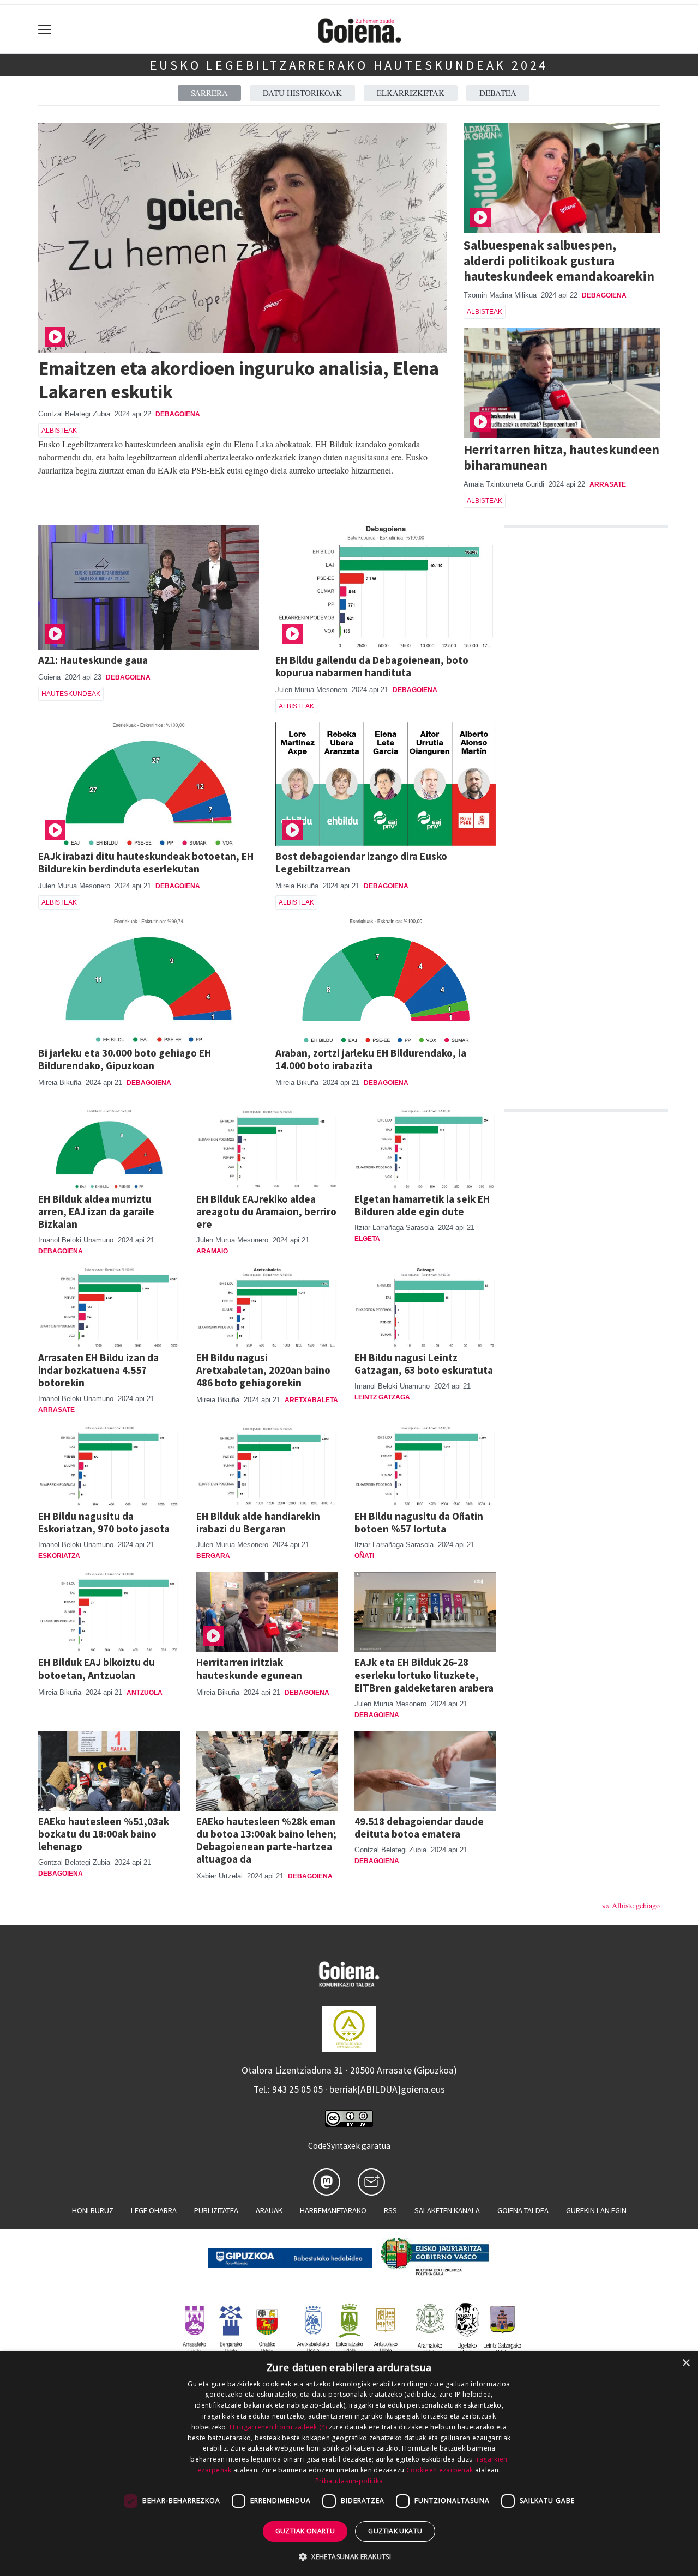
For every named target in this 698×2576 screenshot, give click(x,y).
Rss (390, 2210)
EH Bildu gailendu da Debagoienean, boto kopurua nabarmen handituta (372, 666)
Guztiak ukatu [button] (395, 2531)
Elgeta (367, 1239)
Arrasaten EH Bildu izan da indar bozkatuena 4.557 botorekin (98, 1370)
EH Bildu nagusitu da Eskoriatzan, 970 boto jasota (104, 1522)
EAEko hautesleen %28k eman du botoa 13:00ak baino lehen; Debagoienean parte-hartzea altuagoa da (266, 1840)
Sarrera (209, 93)
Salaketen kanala (447, 2210)
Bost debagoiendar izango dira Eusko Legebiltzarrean (361, 862)
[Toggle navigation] (45, 30)
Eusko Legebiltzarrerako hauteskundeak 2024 (349, 65)
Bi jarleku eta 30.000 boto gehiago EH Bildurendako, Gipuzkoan (125, 1059)
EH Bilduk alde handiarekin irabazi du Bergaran (258, 1522)
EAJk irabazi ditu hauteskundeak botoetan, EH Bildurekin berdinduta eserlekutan (146, 862)
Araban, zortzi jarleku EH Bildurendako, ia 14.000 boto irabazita (371, 1059)
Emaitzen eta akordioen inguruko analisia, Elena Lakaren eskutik (239, 380)
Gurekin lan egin (596, 2210)
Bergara (213, 1556)
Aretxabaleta (311, 1400)
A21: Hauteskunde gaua (93, 660)
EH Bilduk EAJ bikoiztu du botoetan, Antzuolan (97, 1668)
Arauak (269, 2210)
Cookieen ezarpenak (440, 2470)
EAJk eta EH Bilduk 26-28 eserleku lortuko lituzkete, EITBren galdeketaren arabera (424, 1675)
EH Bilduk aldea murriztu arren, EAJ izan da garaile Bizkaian (96, 1211)
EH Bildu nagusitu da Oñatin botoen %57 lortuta (419, 1522)
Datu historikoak (302, 93)
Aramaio (212, 1251)
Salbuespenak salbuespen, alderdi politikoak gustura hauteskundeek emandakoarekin (559, 261)
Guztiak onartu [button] (305, 2531)
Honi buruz (93, 2210)
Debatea (498, 93)
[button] (349, 2556)
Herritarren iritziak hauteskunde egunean (249, 1668)
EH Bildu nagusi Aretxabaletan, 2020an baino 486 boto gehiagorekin (263, 1370)
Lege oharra (154, 2210)
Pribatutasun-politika (349, 2481)
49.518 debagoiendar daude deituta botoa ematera (419, 1828)
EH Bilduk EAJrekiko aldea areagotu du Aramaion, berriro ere (266, 1211)
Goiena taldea (523, 2210)
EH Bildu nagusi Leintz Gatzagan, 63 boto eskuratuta (424, 1364)
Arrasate (608, 484)
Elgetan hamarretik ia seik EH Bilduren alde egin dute (422, 1205)
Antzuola (145, 1693)
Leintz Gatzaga (382, 1397)
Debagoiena (178, 414)
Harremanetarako (333, 2210)
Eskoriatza (59, 1556)
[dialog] (349, 2464)
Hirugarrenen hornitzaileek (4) (278, 2427)
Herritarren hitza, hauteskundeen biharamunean (561, 457)
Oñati (364, 1556)
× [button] (686, 2363)
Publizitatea (216, 2210)
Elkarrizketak (411, 93)
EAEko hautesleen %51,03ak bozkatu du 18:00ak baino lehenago (104, 1834)
